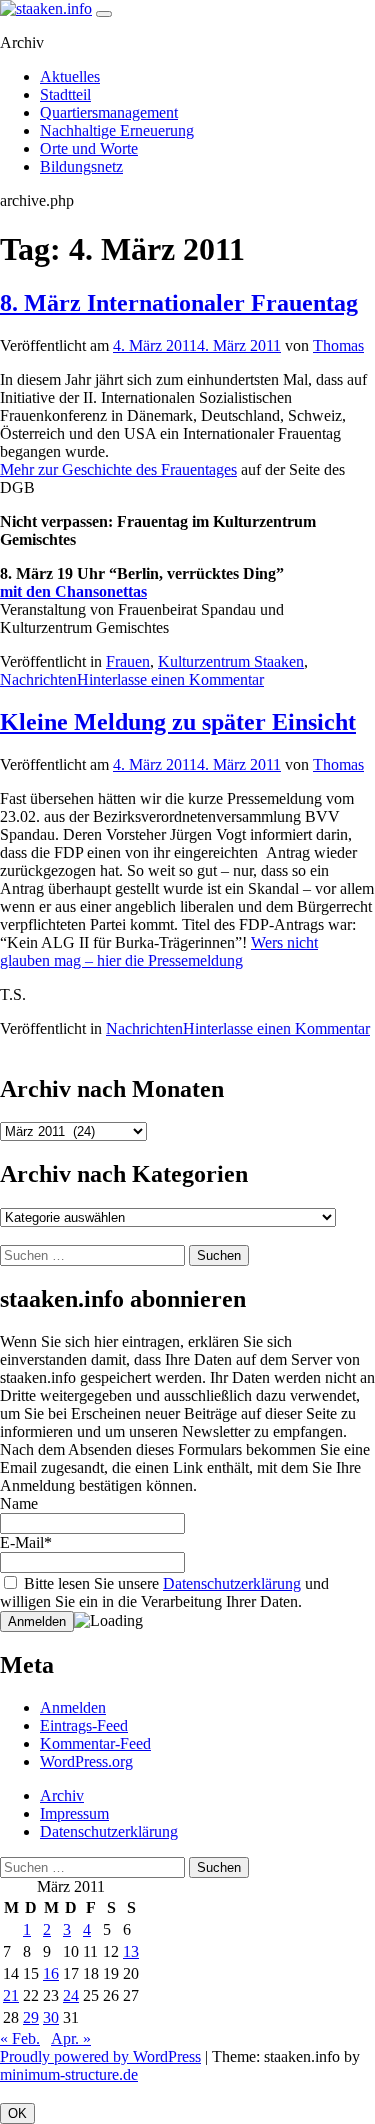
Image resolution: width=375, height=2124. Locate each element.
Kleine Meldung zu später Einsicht (178, 722)
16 (51, 1973)
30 (51, 2017)
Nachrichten (38, 679)
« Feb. (20, 2038)
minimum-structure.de (69, 2074)
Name (19, 1503)
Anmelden (73, 1707)
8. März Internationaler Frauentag (179, 303)
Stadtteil (65, 94)
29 (31, 2017)
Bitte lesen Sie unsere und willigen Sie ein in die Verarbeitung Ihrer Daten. (164, 1592)
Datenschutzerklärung (232, 1583)
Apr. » (71, 2038)
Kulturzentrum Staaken (231, 661)
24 (71, 1995)
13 (131, 1951)
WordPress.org (86, 1761)
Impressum (74, 1813)
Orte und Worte (89, 148)
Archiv (62, 1795)
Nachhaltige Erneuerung (117, 130)
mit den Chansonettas (73, 591)
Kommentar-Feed (95, 1743)
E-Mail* (26, 1542)
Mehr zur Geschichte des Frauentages (118, 469)
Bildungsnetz (81, 166)
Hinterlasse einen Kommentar (170, 679)
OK (17, 2113)
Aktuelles (70, 76)
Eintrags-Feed (84, 1725)
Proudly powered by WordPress (100, 2056)
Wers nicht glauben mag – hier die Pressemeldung (159, 951)
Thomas (338, 345)
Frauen (128, 661)
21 (11, 1995)
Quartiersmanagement (109, 112)
